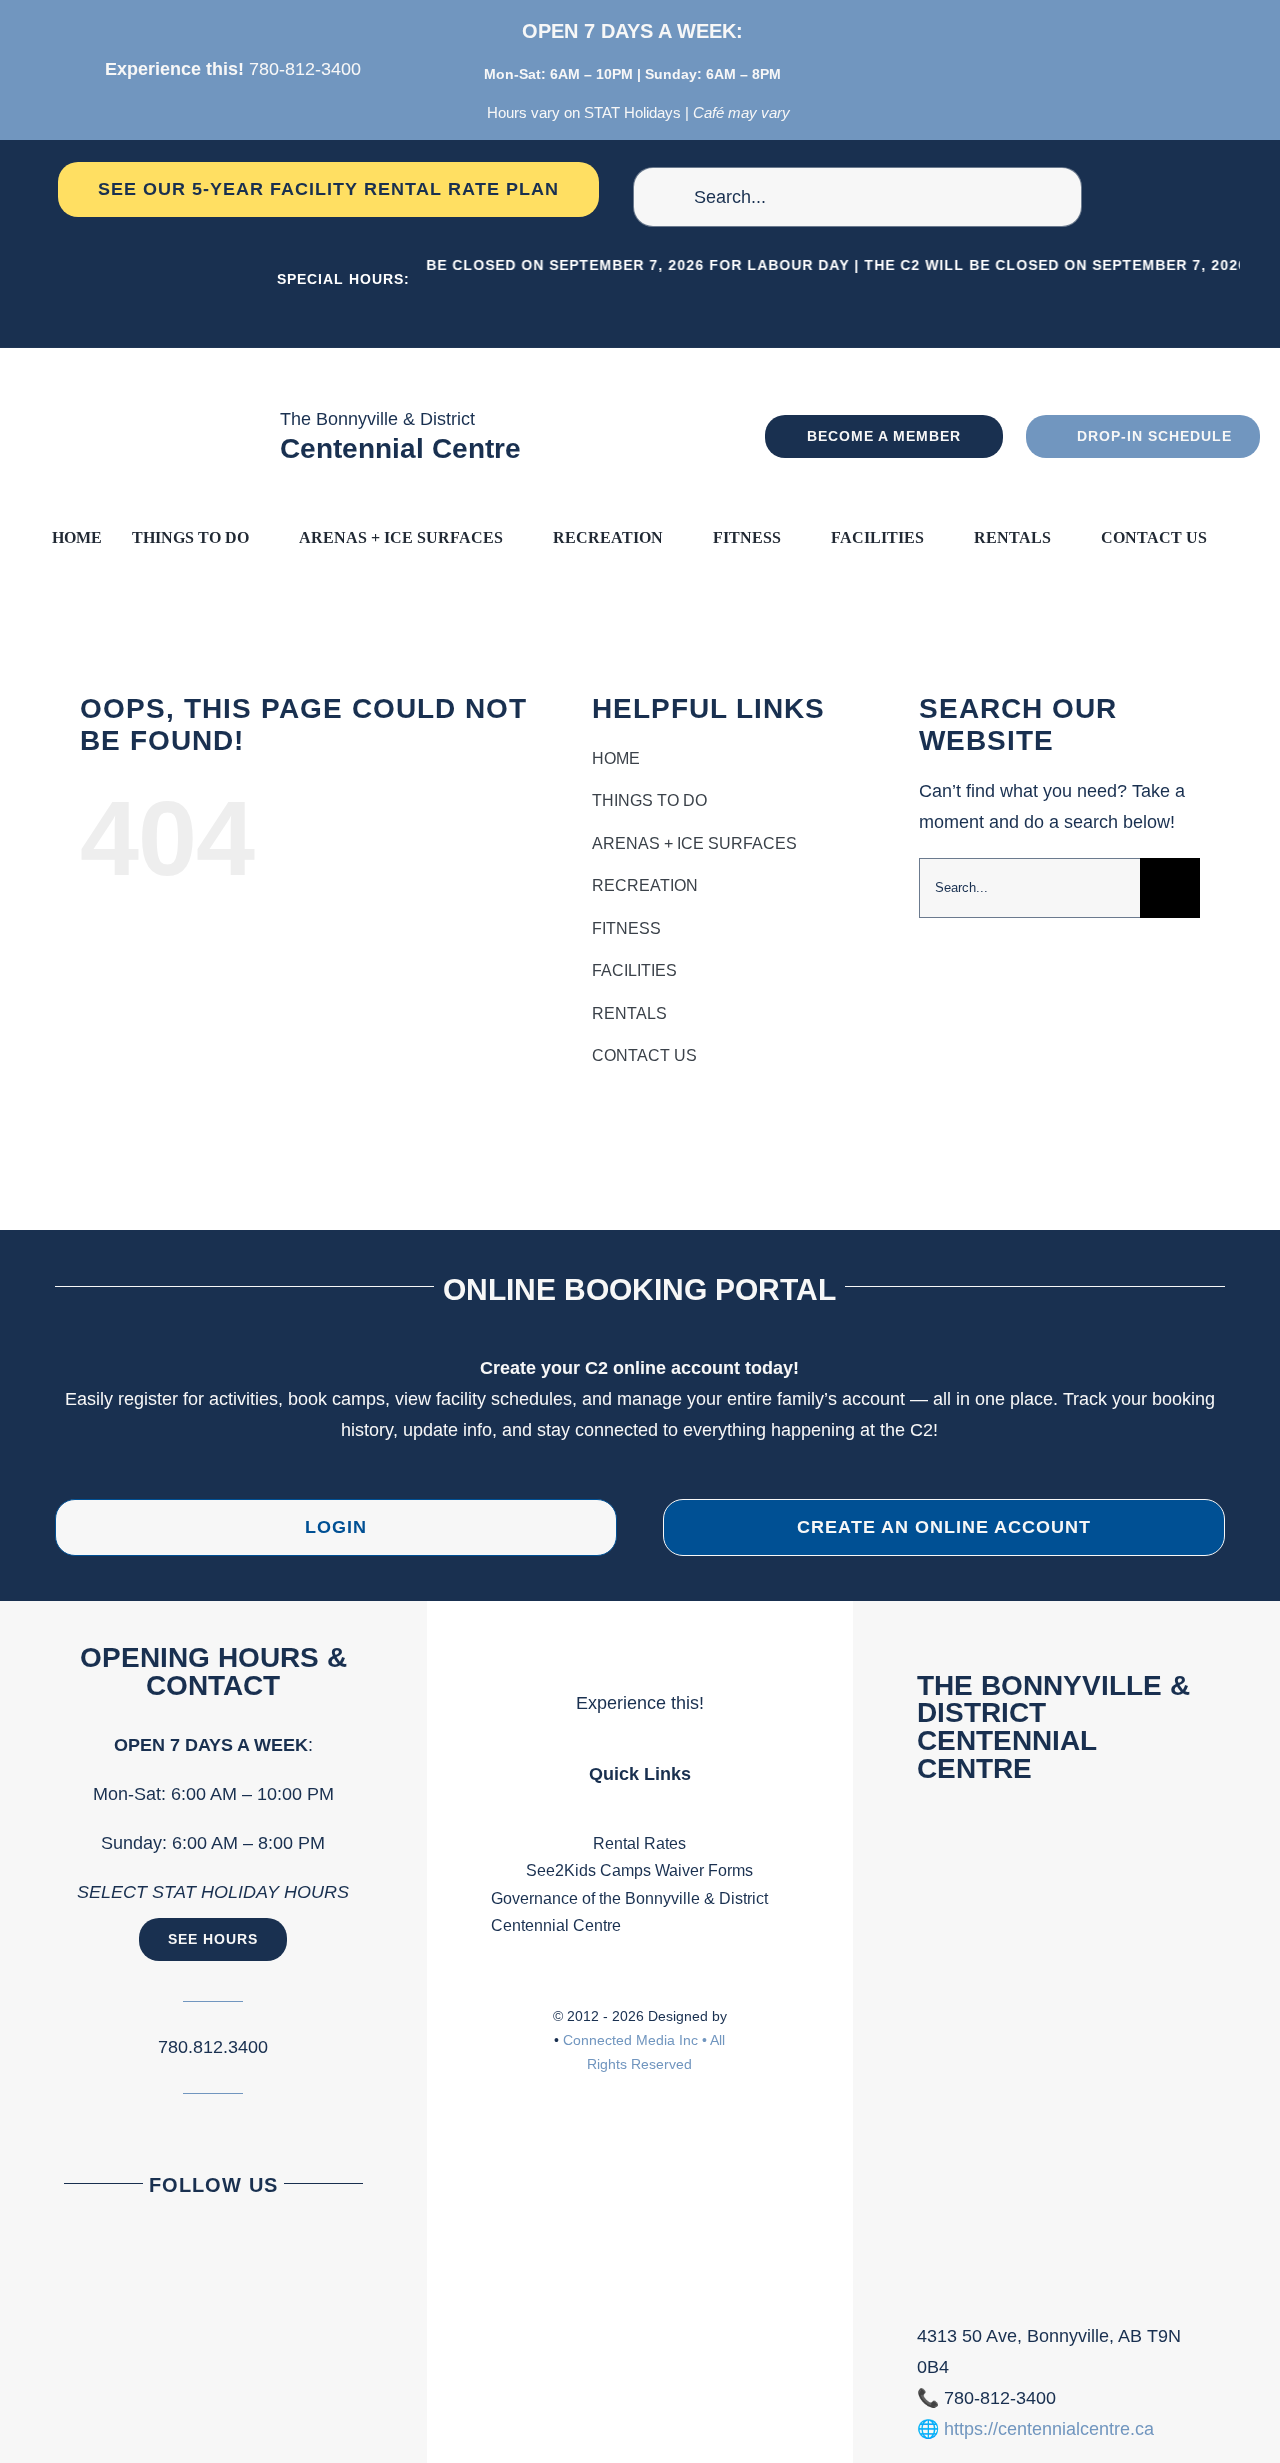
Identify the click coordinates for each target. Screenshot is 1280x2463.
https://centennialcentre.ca (1049, 2429)
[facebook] (992, 68)
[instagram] (1029, 68)
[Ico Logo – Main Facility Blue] (167, 357)
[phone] (1066, 68)
